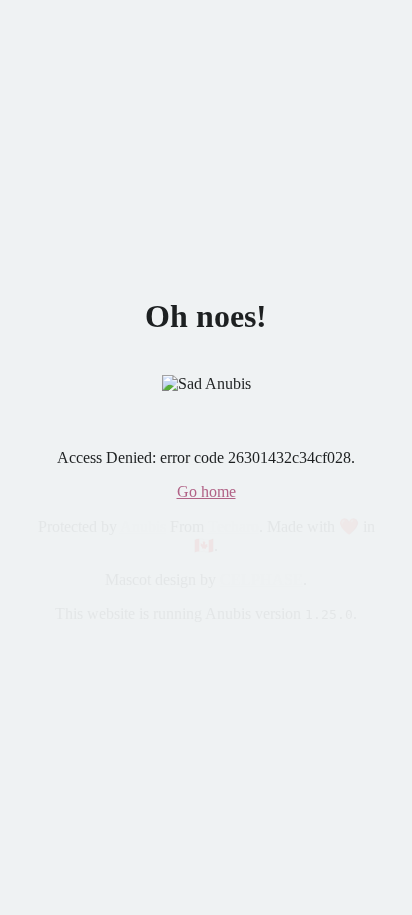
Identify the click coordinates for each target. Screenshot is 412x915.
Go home (206, 491)
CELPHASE (261, 579)
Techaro (233, 526)
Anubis (143, 526)
